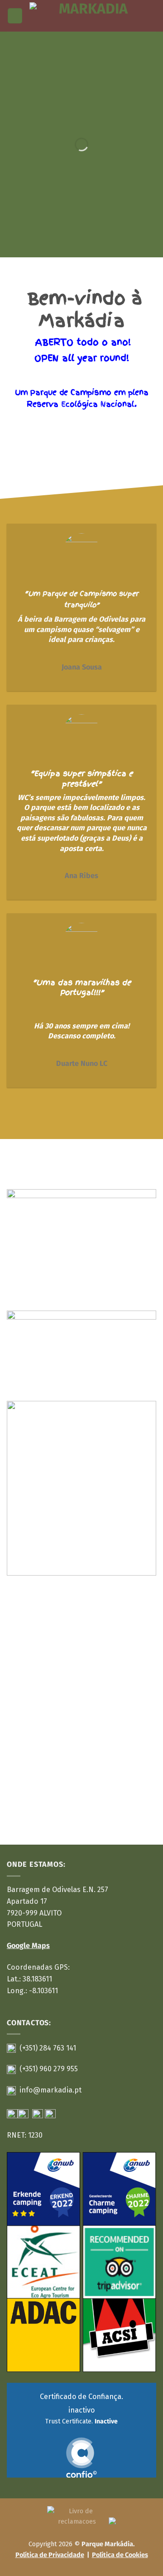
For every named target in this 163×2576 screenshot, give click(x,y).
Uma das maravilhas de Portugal (84, 988)
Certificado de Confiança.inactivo (81, 2409)
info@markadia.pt (50, 2090)
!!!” (98, 992)
